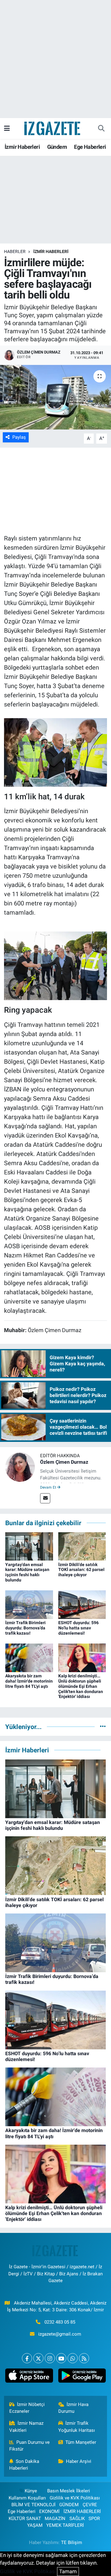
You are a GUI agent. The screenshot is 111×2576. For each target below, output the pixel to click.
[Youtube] (61, 2358)
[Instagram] (50, 2358)
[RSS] (84, 2358)
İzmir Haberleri (22, 147)
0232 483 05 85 (60, 2322)
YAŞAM (35, 2525)
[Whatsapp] (73, 2358)
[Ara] (101, 129)
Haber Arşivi (79, 2461)
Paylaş (19, 437)
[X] (38, 2358)
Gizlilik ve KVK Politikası (75, 2498)
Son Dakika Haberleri (24, 2465)
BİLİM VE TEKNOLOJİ (33, 2505)
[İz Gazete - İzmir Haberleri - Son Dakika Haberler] (53, 128)
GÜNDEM (69, 2505)
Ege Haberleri (90, 147)
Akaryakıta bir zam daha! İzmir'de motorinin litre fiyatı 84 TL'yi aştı (29, 1681)
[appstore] (29, 2377)
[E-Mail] (45, 1498)
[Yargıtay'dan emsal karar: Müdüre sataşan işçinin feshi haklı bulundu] (29, 1546)
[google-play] (82, 2377)
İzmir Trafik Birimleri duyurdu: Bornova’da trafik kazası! (25, 1628)
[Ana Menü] (7, 128)
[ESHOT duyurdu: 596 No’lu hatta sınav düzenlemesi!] (82, 1604)
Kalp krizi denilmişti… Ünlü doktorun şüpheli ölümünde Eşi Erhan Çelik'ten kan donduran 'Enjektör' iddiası (81, 1686)
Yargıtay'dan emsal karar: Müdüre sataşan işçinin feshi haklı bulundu (27, 1572)
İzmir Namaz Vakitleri (27, 2427)
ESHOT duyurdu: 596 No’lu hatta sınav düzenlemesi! (78, 1628)
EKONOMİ (49, 2511)
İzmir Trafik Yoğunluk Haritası (77, 2427)
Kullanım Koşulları (27, 2498)
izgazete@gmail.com (60, 2334)
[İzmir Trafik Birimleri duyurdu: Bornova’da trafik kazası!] (29, 1604)
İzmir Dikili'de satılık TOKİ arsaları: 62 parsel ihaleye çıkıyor (81, 1570)
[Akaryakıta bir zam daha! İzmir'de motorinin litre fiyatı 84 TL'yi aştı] (29, 1657)
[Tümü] (103, 1727)
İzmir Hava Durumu (74, 2408)
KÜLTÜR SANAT (25, 2519)
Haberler (15, 251)
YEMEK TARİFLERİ (65, 2525)
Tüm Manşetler (81, 2442)
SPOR (94, 2519)
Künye (31, 2491)
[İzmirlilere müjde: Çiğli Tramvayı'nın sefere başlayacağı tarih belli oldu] (55, 397)
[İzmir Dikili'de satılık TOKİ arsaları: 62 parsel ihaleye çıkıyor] (82, 1546)
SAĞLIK (77, 2519)
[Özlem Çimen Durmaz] (20, 1466)
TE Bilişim (72, 2542)
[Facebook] (27, 2358)
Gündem (57, 147)
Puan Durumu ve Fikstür (30, 2446)
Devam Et (49, 1487)
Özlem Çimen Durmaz (64, 1462)
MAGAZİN (55, 2519)
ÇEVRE (90, 2505)
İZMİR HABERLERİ (51, 251)
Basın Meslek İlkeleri (69, 2491)
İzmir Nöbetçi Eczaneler (27, 2408)
